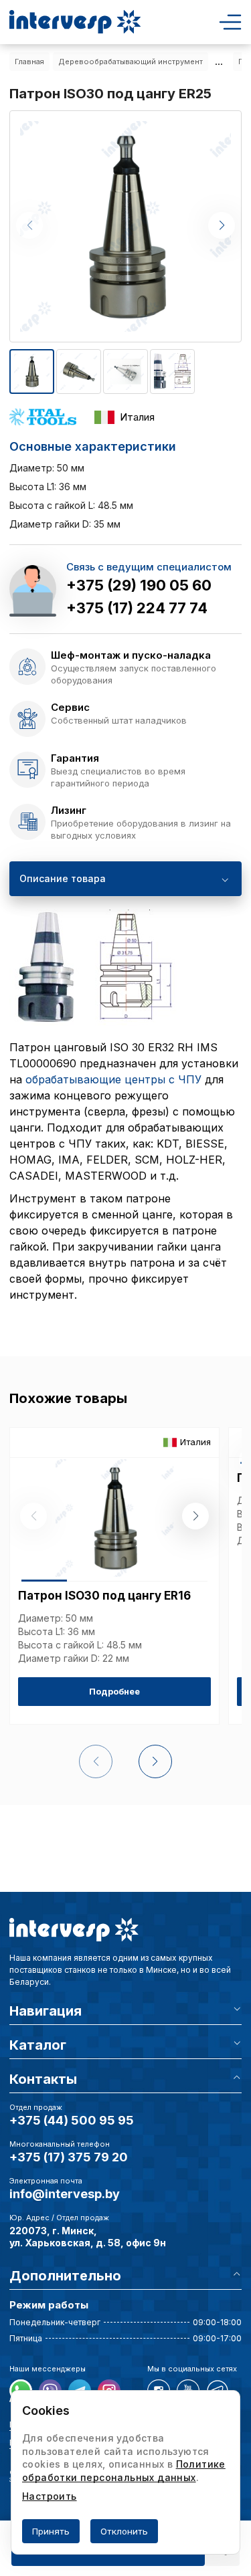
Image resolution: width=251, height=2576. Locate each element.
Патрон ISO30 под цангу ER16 (104, 1596)
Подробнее (114, 1691)
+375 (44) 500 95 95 (72, 2120)
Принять (51, 2531)
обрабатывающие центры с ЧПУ (113, 1079)
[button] (222, 225)
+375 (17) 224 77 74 (137, 608)
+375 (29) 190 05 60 (139, 585)
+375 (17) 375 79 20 (69, 2157)
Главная (29, 62)
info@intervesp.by (65, 2194)
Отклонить (124, 2531)
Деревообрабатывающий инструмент (131, 62)
